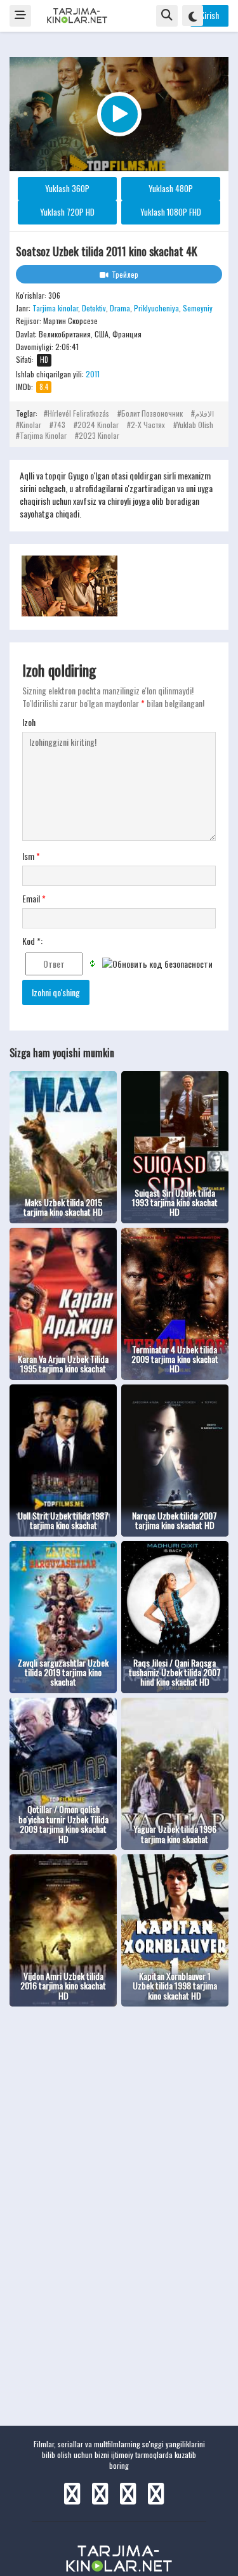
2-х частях (148, 425)
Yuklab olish (195, 425)
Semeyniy (198, 308)
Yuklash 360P (67, 188)
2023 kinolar (99, 435)
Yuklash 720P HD (67, 212)
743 (59, 425)
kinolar (30, 425)
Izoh (29, 722)
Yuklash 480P (171, 188)
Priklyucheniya (156, 308)
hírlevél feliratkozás (78, 413)
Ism (31, 856)
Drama (120, 308)
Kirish (209, 15)
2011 (93, 374)
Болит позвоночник (152, 413)
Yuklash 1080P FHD (171, 212)
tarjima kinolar (43, 435)
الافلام (204, 413)
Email (34, 899)
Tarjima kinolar (55, 308)
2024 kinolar (98, 425)
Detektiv (94, 308)
